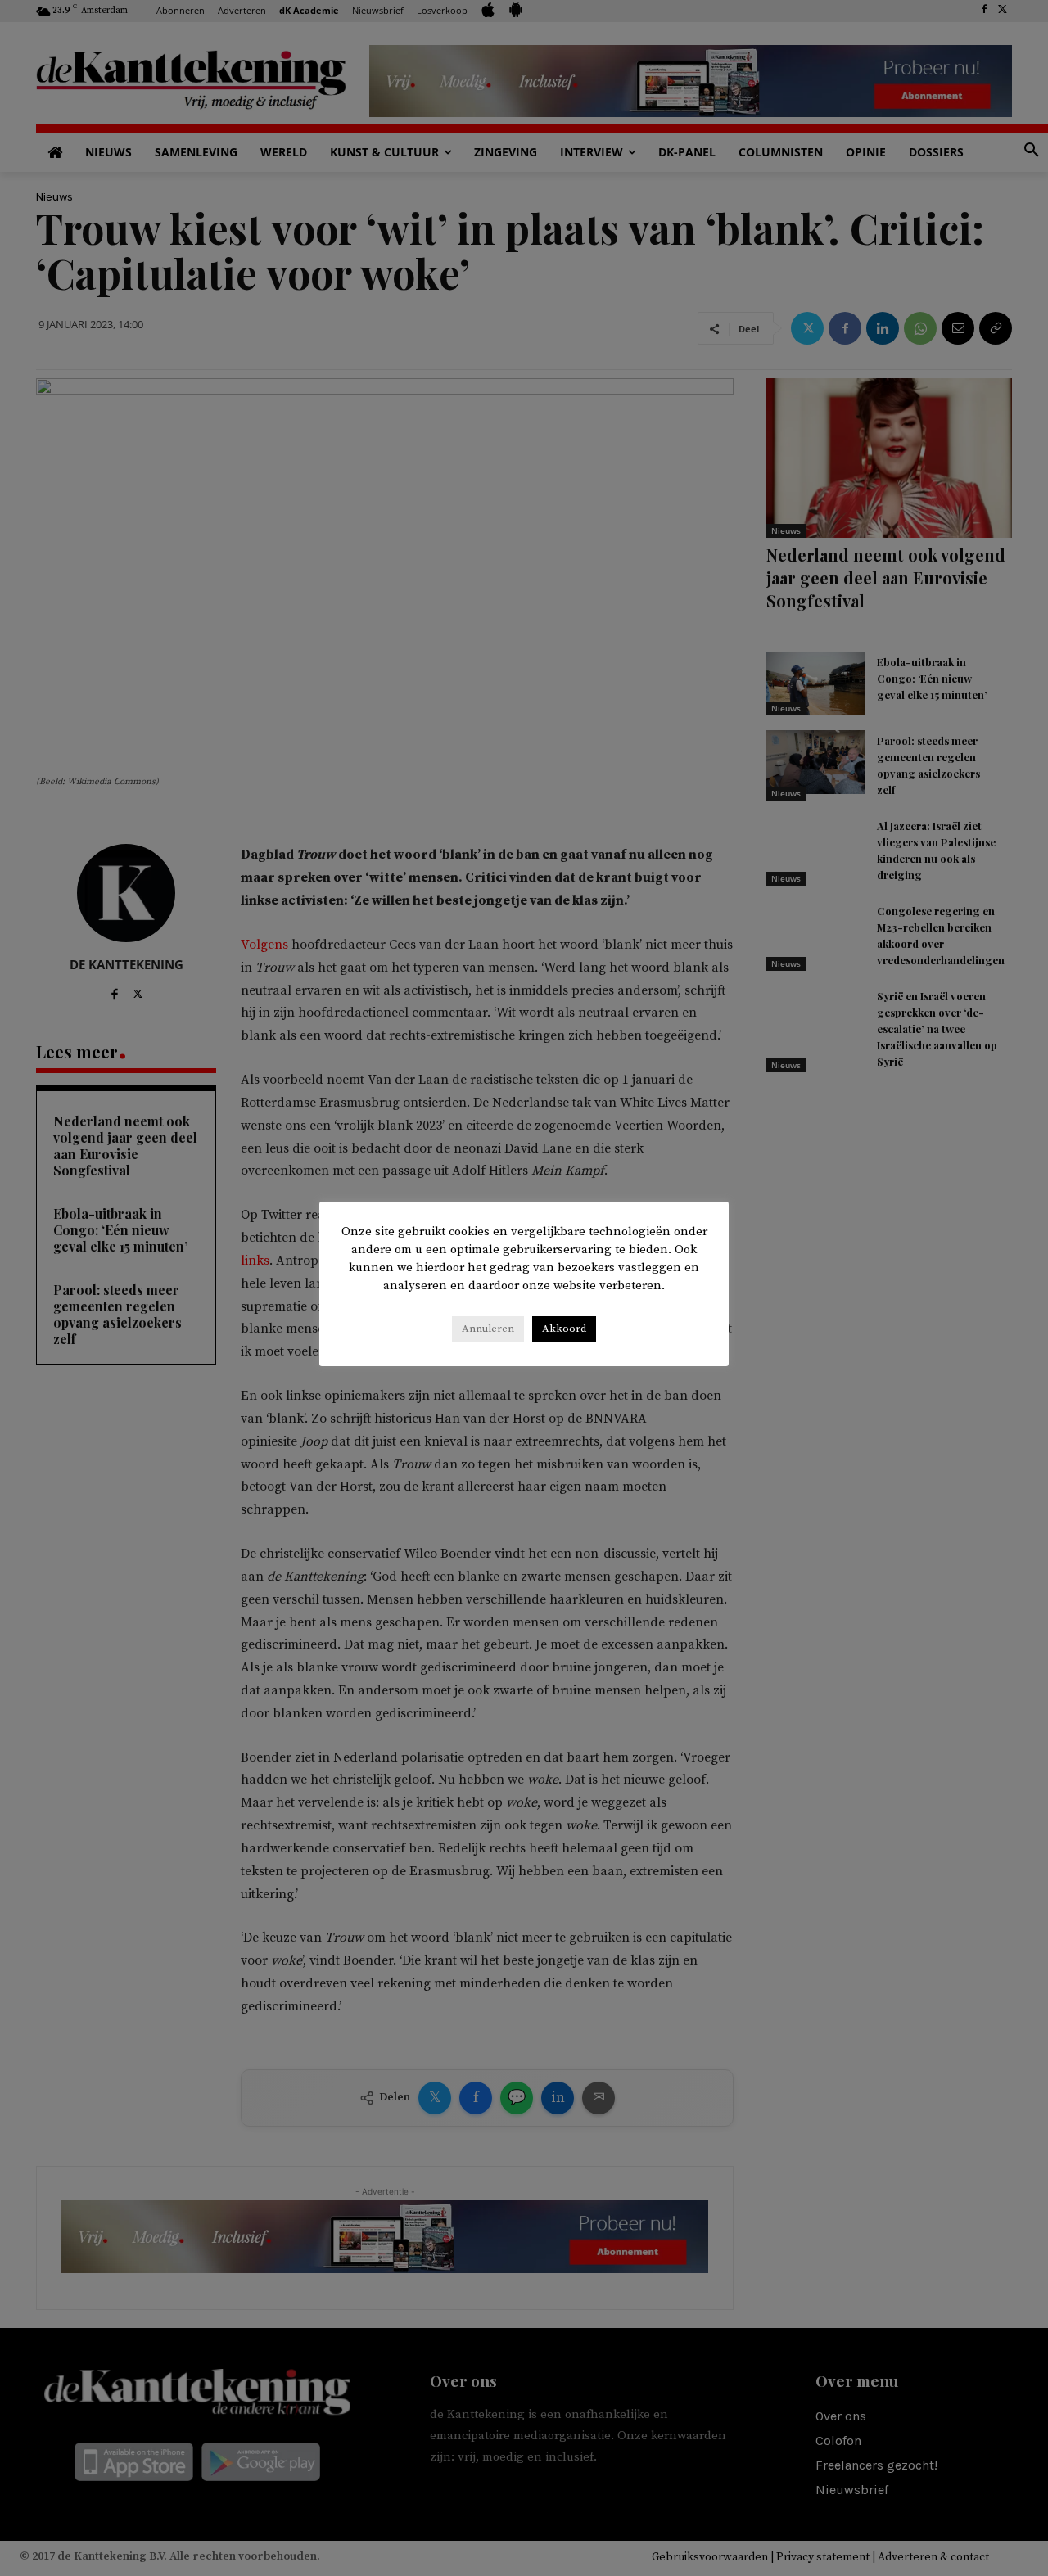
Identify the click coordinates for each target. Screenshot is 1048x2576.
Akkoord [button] (564, 1329)
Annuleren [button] (488, 1329)
